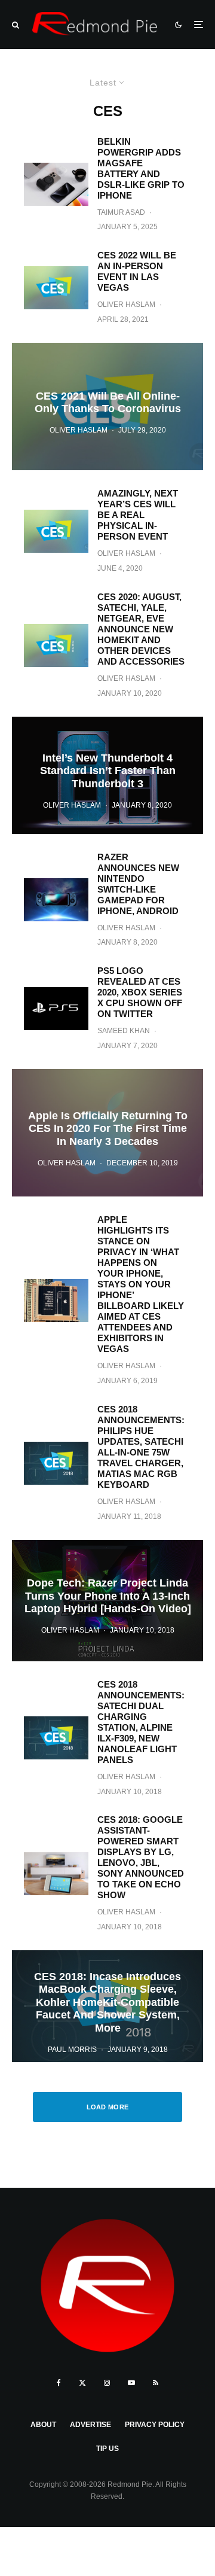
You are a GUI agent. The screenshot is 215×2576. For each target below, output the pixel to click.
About (43, 2425)
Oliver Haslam (126, 305)
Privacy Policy (155, 2425)
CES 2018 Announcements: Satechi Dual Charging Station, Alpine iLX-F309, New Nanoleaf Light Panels (141, 1722)
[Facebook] (59, 2383)
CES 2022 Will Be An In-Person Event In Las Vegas (137, 271)
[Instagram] (107, 2383)
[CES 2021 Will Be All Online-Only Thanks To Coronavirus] (107, 407)
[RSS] (156, 2383)
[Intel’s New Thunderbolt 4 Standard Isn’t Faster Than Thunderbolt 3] (107, 775)
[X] (82, 2383)
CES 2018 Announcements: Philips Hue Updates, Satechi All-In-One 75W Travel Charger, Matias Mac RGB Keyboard (141, 1447)
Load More (108, 2107)
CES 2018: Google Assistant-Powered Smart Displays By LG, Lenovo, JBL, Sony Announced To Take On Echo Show (141, 1857)
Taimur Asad (121, 212)
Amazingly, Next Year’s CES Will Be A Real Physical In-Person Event (138, 515)
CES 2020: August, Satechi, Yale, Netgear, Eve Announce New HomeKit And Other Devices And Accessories (141, 629)
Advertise (90, 2425)
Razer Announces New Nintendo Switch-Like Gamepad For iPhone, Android (138, 884)
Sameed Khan (124, 1031)
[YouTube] (131, 2383)
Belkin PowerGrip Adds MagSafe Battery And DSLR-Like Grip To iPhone (141, 168)
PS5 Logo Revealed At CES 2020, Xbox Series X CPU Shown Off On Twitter (140, 992)
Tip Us (107, 2449)
